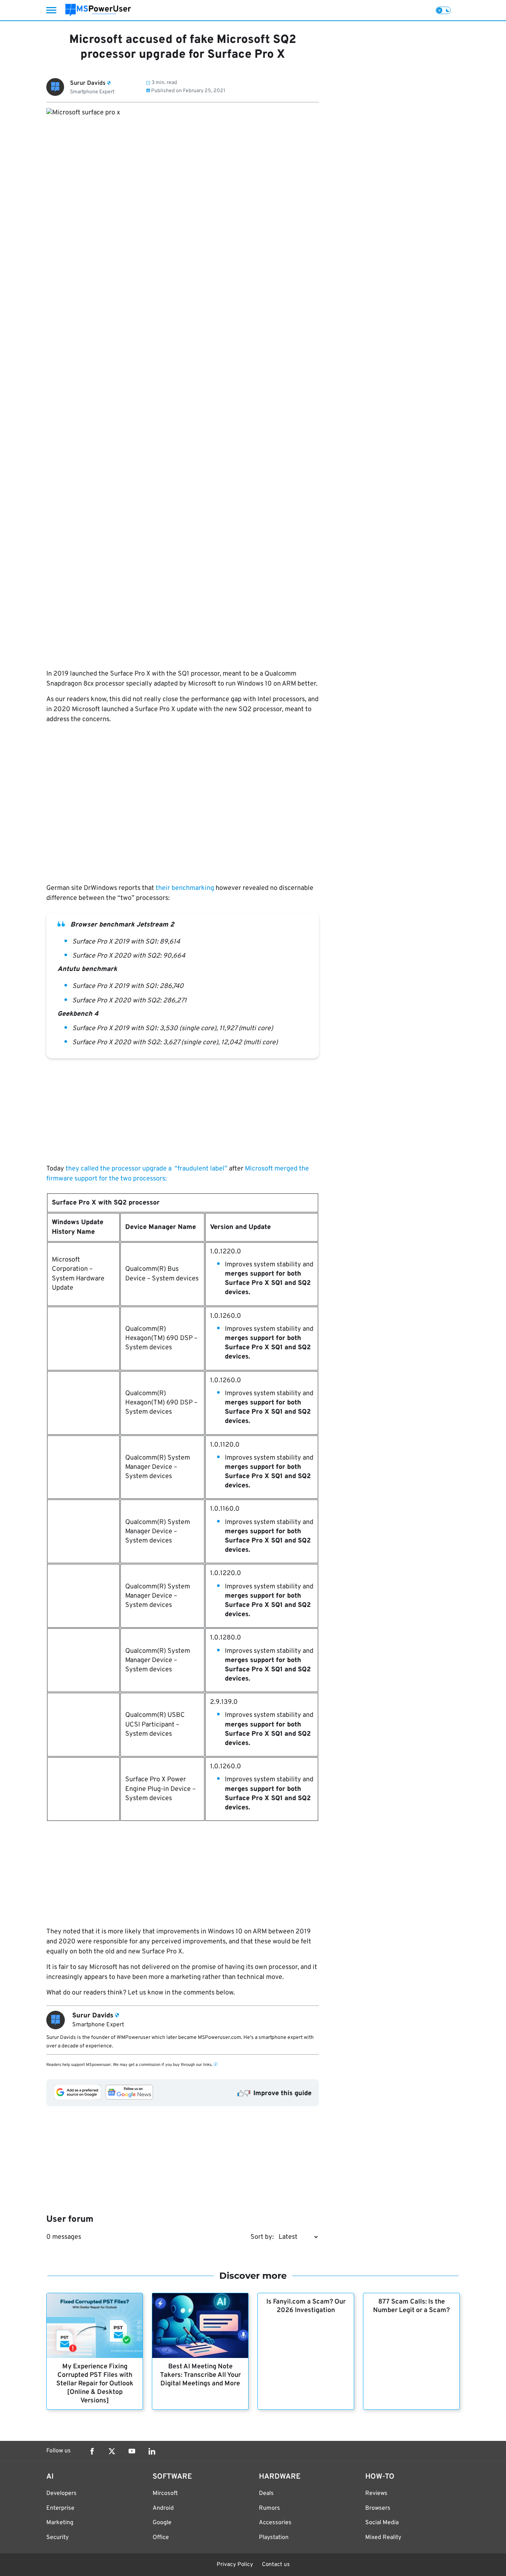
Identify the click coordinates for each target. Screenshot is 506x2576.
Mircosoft (165, 2493)
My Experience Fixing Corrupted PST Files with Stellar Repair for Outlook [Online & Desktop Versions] (95, 2384)
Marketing (60, 2523)
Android (163, 2508)
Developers (61, 2493)
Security (57, 2538)
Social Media (382, 2523)
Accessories (275, 2523)
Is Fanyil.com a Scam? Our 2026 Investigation (306, 2306)
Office (161, 2538)
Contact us (276, 2565)
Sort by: (262, 2237)
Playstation (274, 2538)
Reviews (376, 2493)
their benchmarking (184, 888)
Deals (266, 2493)
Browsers (378, 2508)
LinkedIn (152, 2451)
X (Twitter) (112, 2451)
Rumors (269, 2508)
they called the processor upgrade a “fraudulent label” (146, 1169)
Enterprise (60, 2508)
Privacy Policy (235, 2565)
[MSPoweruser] (98, 10)
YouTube (132, 2451)
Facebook (92, 2451)
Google (162, 2523)
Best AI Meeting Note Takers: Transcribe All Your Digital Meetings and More (200, 2375)
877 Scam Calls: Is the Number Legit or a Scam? (411, 2306)
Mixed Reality (383, 2538)
